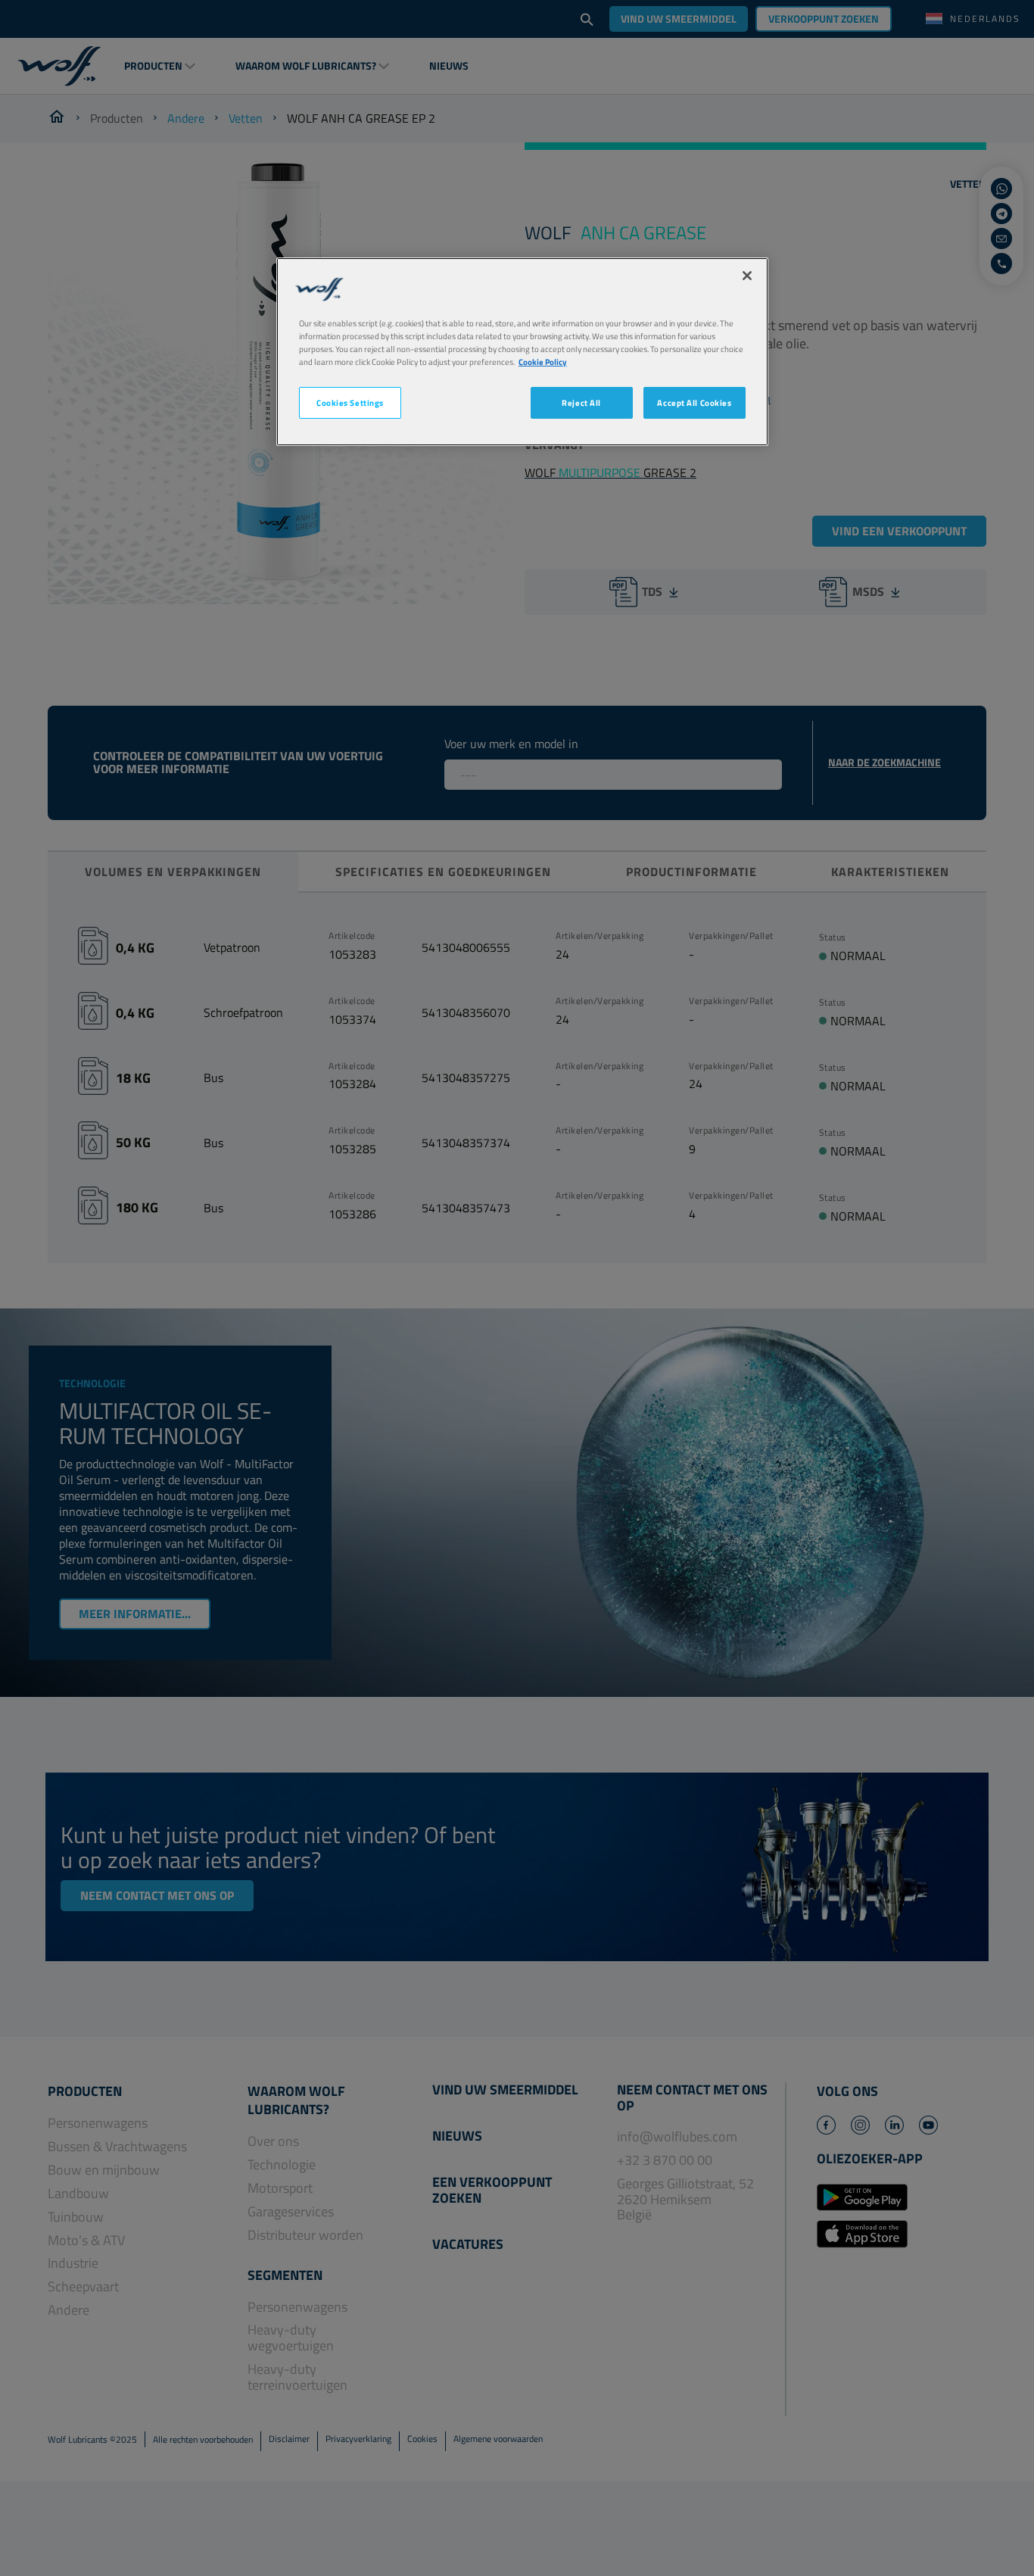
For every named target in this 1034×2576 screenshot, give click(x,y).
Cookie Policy (543, 362)
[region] (522, 352)
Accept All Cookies (694, 402)
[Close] (747, 276)
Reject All (581, 402)
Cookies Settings (350, 402)
